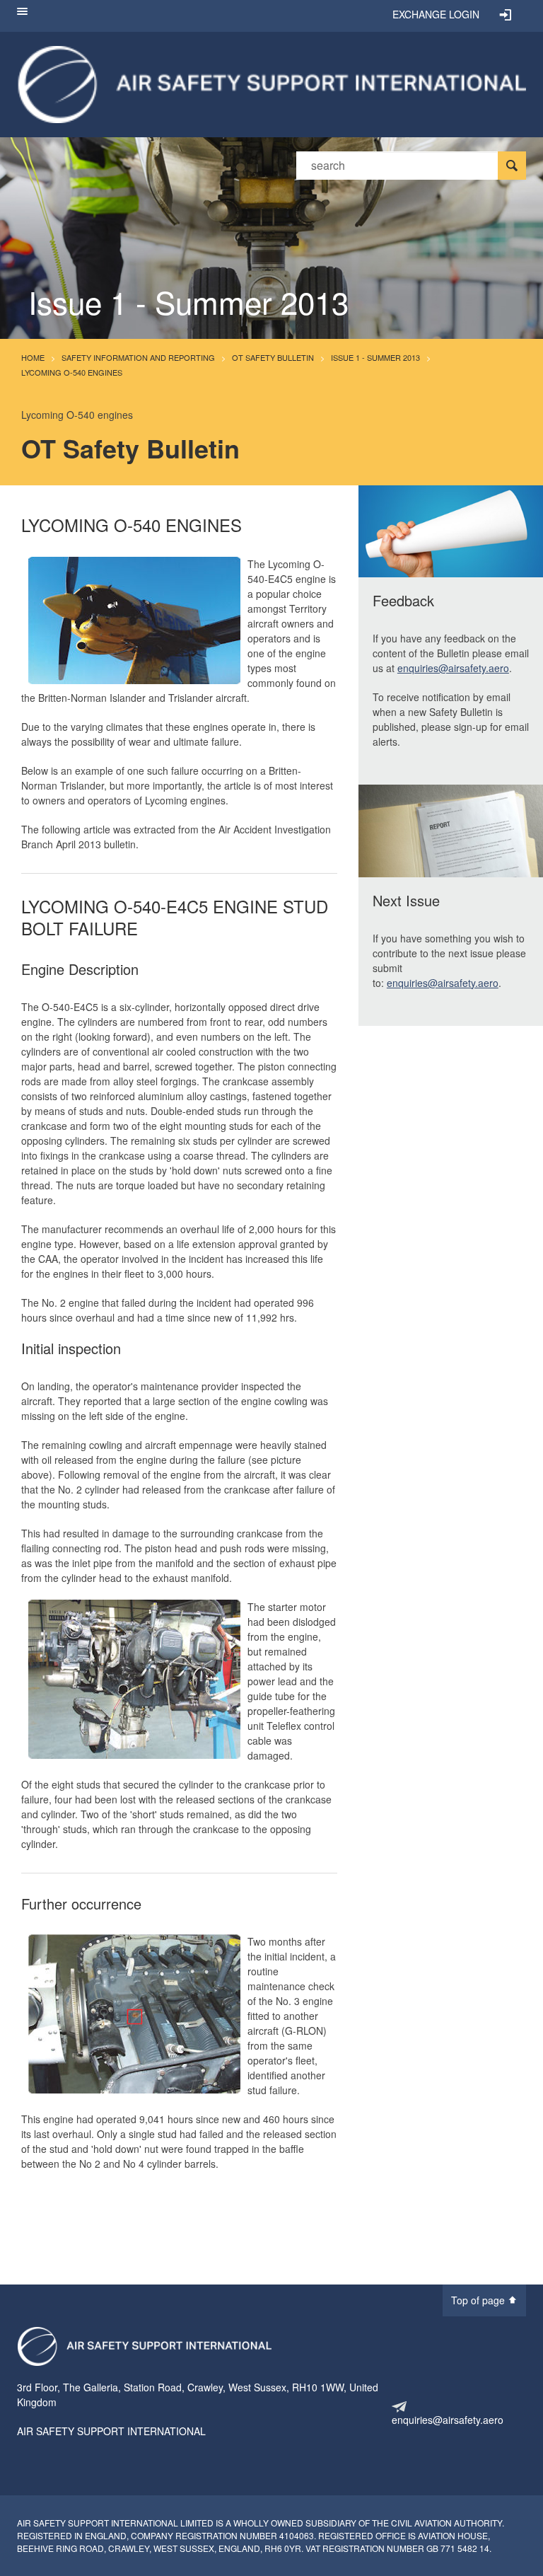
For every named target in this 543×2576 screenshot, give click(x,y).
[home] (271, 83)
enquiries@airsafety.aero (453, 668)
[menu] (22, 16)
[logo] (144, 2346)
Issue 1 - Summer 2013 (375, 357)
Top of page (479, 2300)
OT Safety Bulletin (273, 357)
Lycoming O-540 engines (72, 372)
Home (33, 357)
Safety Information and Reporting (138, 357)
